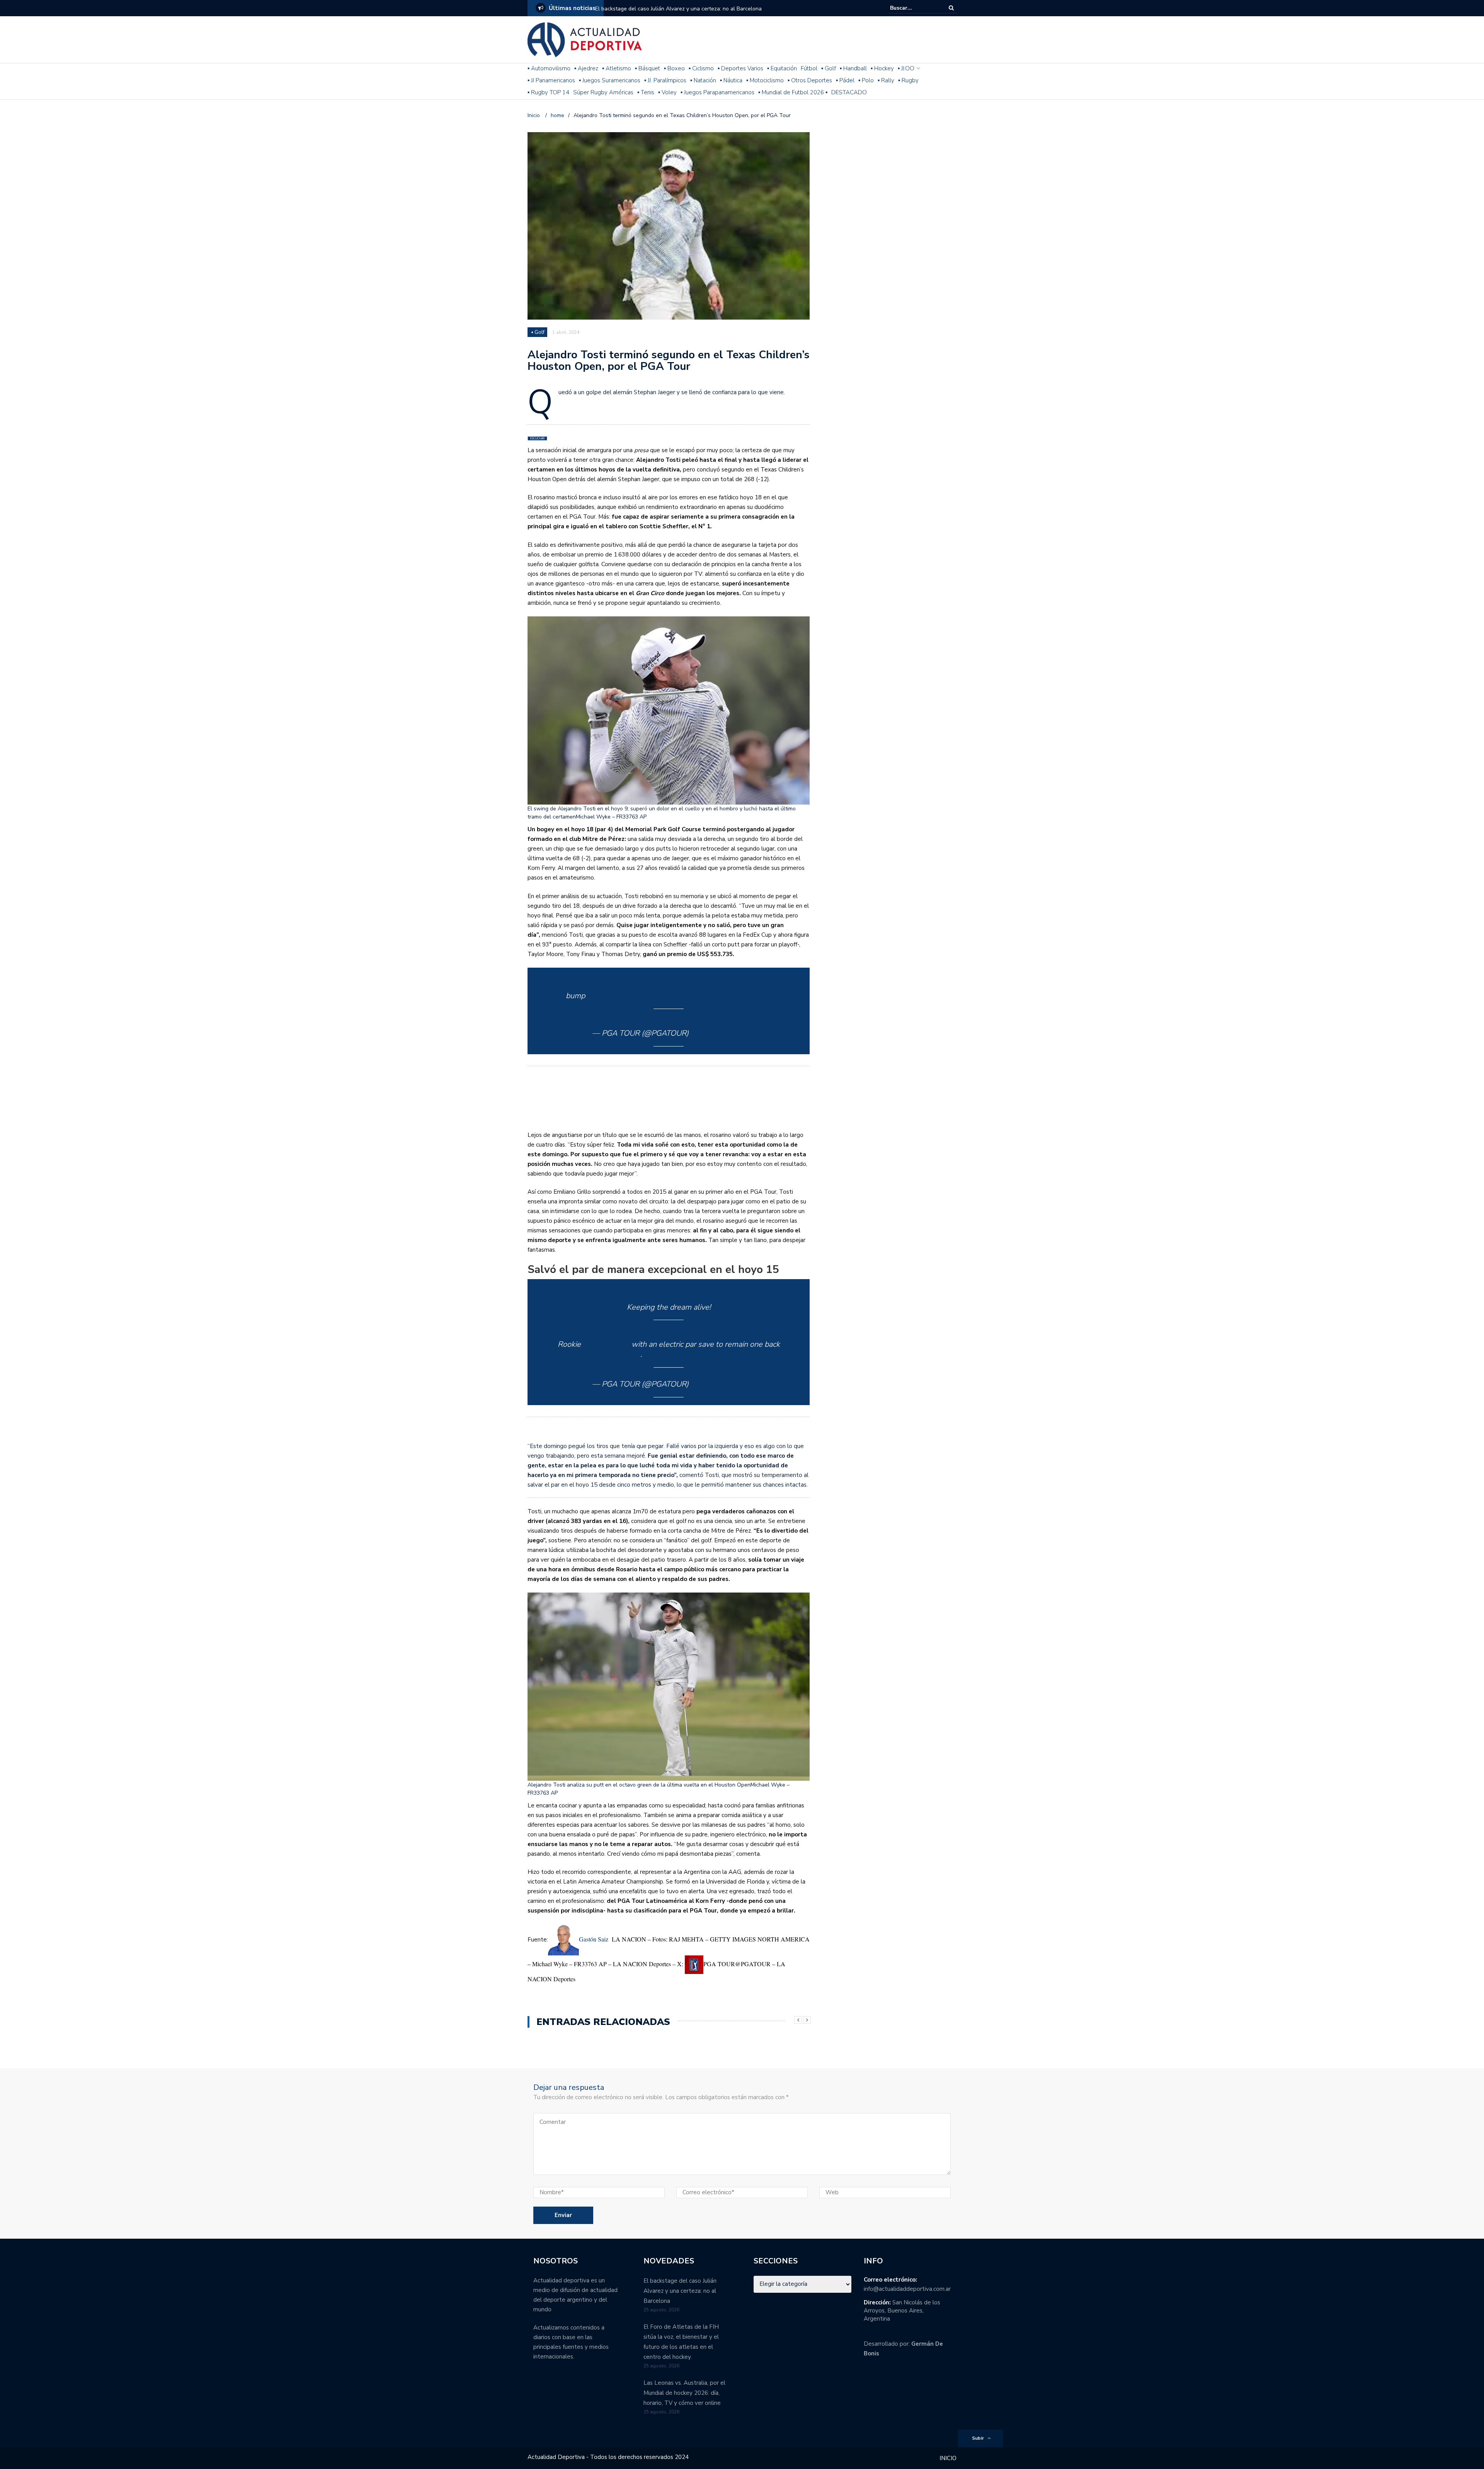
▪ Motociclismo (765, 80)
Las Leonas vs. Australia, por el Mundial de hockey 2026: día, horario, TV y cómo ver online (684, 2393)
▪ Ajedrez (586, 68)
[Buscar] (951, 8)
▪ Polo (866, 80)
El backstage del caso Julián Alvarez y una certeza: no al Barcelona (678, 9)
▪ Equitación (782, 68)
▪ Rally (886, 80)
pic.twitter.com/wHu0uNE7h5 (695, 1354)
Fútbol (809, 68)
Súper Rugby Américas (603, 92)
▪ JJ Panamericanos (551, 80)
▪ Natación (703, 80)
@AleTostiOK (606, 1344)
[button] (669, 719)
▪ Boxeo (674, 68)
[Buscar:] (914, 8)
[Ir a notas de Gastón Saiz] (563, 1940)
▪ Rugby (908, 80)
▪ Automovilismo (549, 68)
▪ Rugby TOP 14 (548, 92)
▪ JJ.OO (906, 68)
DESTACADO (849, 92)
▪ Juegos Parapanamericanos (717, 92)
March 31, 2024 (718, 1033)
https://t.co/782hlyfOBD (629, 996)
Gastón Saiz (595, 1939)
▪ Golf (829, 68)
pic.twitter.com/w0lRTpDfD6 (722, 996)
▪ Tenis (646, 92)
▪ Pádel (845, 80)
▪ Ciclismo (701, 68)
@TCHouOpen (616, 1354)
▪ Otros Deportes (810, 80)
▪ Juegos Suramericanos (610, 80)
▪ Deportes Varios (740, 68)
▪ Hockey (882, 68)
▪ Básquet (648, 68)
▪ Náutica (731, 80)
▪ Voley (667, 92)
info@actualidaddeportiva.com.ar (907, 2289)
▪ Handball (853, 68)
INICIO (948, 2458)
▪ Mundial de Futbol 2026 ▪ (793, 92)
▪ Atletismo (617, 68)
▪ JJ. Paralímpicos (665, 80)
